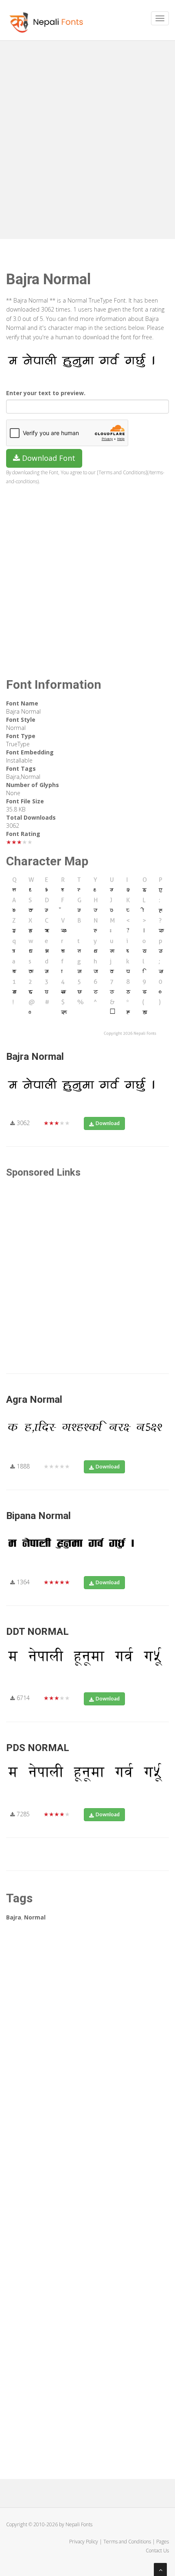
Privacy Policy (84, 2542)
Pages (163, 2542)
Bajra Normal (35, 1057)
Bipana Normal (38, 1516)
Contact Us (157, 2551)
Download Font (48, 458)
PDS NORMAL (38, 1748)
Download (108, 1123)
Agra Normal (34, 1400)
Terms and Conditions (127, 2542)
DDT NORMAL (37, 1632)
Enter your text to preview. (46, 393)
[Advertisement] (87, 137)
